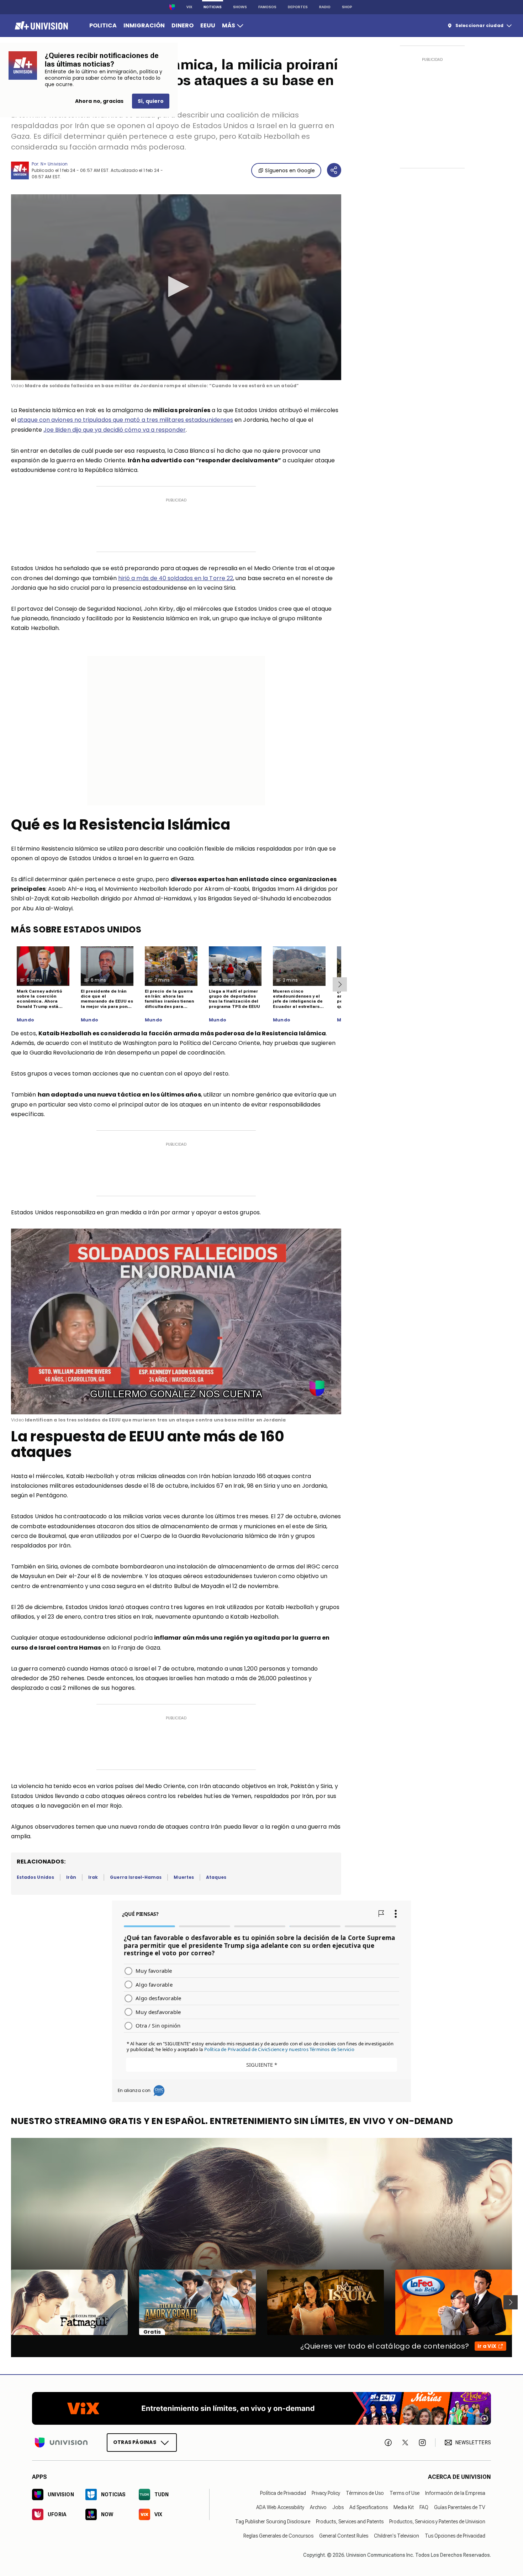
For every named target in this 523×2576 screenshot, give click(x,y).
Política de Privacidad (283, 2493)
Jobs (338, 2507)
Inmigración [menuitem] (144, 25)
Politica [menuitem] (103, 25)
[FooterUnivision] (61, 2443)
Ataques (216, 1877)
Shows (240, 7)
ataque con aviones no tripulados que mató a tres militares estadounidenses (125, 420)
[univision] (40, 26)
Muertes (184, 1877)
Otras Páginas (135, 2442)
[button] (176, 286)
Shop (347, 7)
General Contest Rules (344, 2536)
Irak (93, 1877)
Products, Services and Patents (350, 2522)
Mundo (25, 1020)
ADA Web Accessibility (280, 2507)
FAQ (424, 2507)
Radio (325, 7)
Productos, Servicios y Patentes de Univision (437, 2522)
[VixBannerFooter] (261, 2408)
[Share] (334, 170)
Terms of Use (405, 2493)
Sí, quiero (151, 101)
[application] (176, 287)
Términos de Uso (365, 2493)
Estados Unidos (35, 1877)
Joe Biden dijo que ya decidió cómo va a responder (115, 430)
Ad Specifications (369, 2507)
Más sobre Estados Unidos (76, 929)
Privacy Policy (326, 2493)
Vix (189, 7)
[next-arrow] (340, 984)
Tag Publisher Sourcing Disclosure (273, 2522)
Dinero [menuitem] (183, 25)
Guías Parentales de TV (460, 2507)
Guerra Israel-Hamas (136, 1877)
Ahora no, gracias (99, 101)
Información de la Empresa (455, 2493)
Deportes (298, 7)
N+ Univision (54, 164)
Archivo (318, 2507)
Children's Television (397, 2536)
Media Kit (404, 2507)
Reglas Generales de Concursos (278, 2536)
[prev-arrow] (7, 2302)
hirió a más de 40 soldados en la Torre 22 (176, 578)
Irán (71, 1877)
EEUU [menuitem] (208, 25)
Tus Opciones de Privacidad (455, 2536)
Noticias (213, 7)
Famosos (267, 7)
